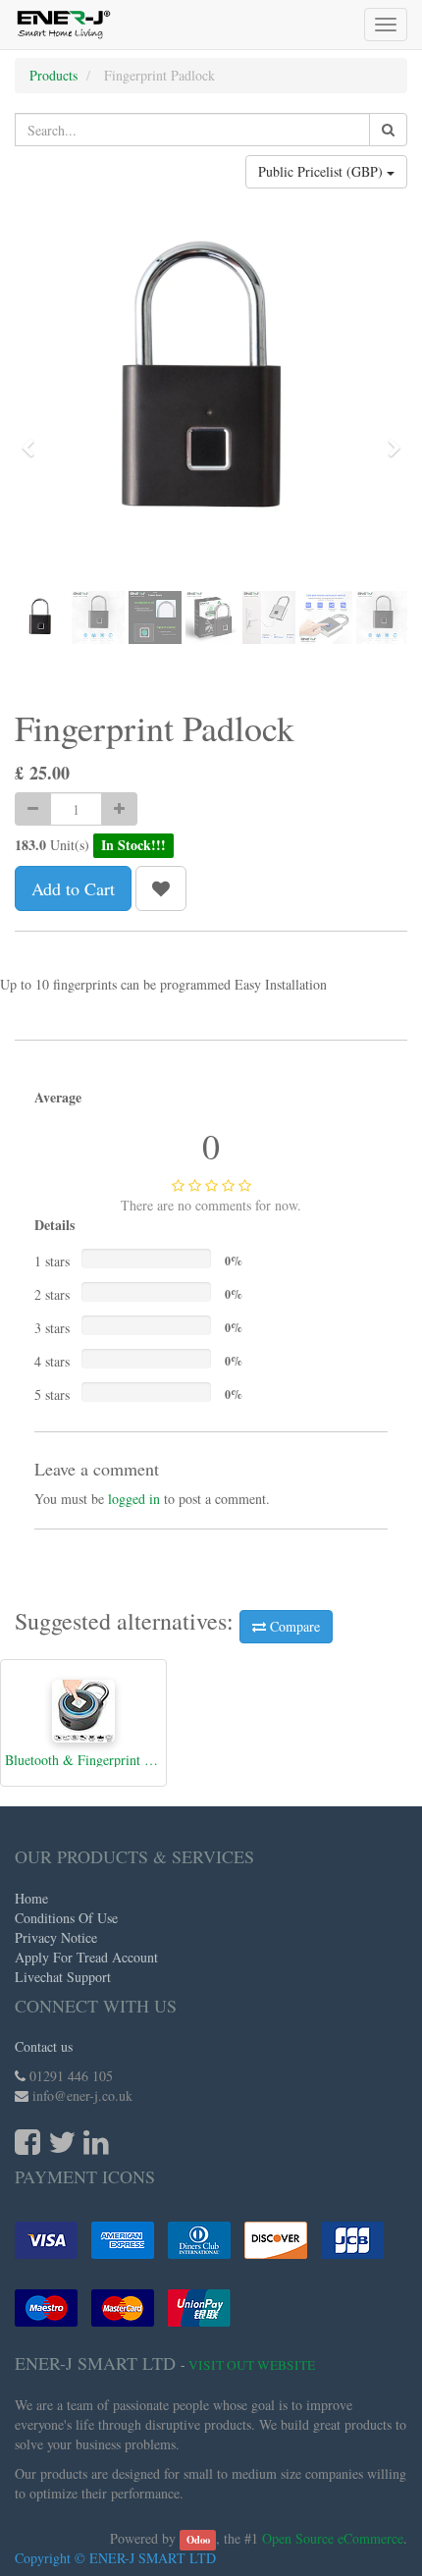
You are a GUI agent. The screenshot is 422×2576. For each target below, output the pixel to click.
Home (31, 1898)
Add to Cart (73, 888)
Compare (293, 1626)
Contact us (44, 2046)
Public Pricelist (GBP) (322, 171)
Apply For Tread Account (86, 1957)
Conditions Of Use (66, 1918)
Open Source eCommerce (333, 2538)
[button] (34, 439)
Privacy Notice (56, 1937)
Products (53, 75)
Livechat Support (63, 1977)
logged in (134, 1499)
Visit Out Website (252, 2365)
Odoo (198, 2540)
